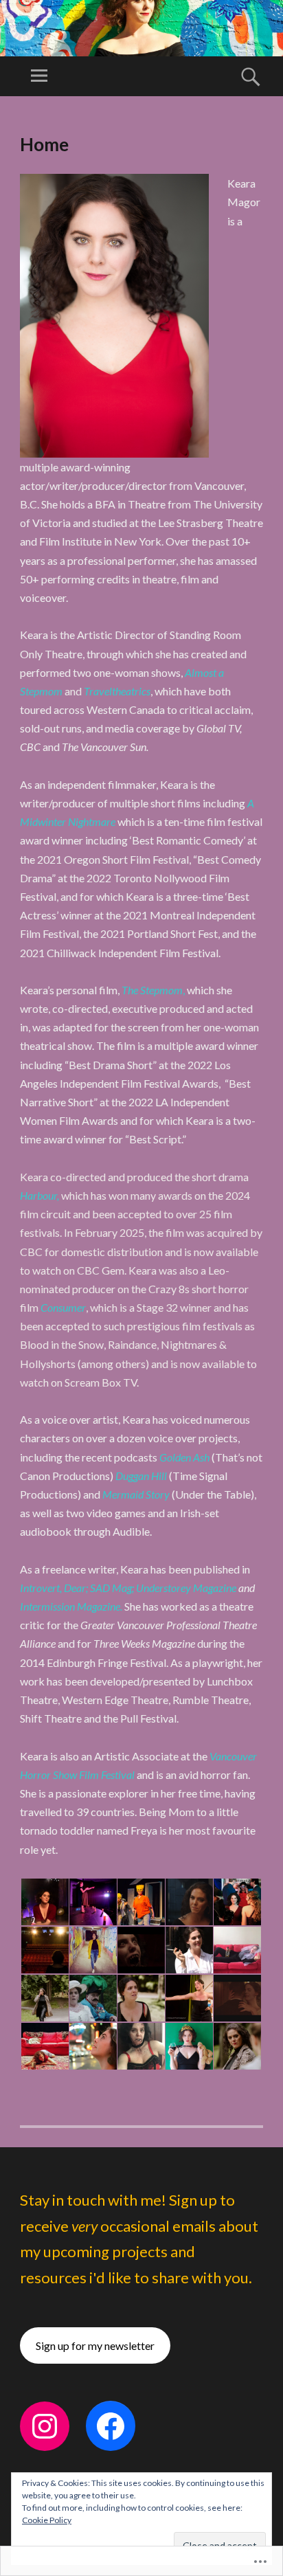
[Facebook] (111, 2426)
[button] (44, 1902)
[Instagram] (45, 2426)
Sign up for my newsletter (95, 2345)
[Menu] (39, 76)
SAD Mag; (112, 1588)
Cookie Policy (47, 2520)
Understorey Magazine (186, 1588)
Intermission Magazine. (72, 1606)
